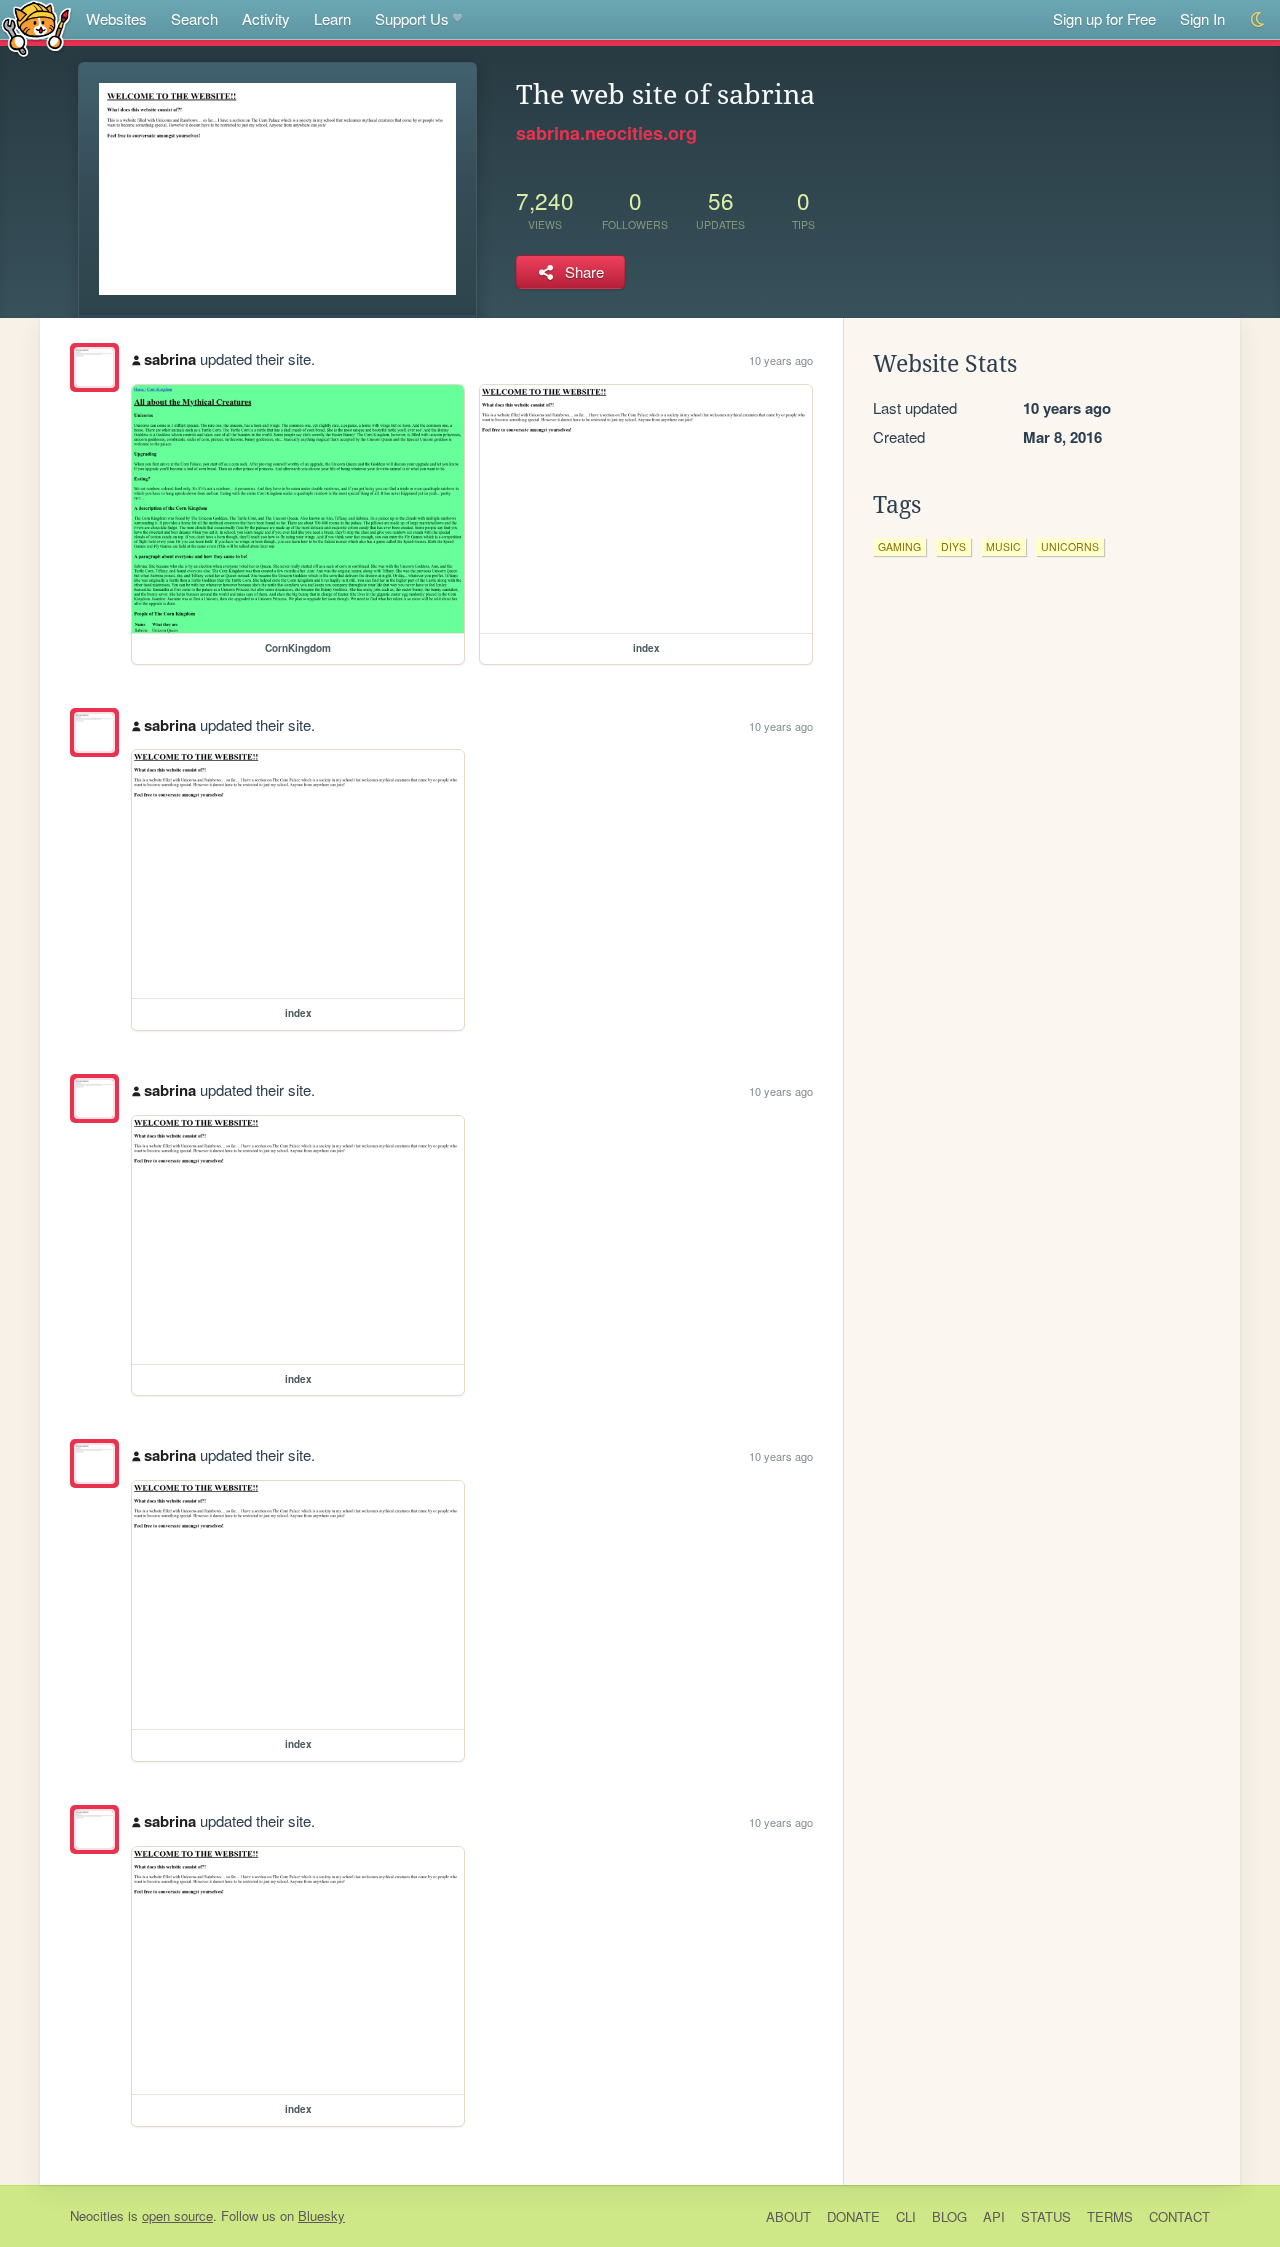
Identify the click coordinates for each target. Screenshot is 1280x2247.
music (1003, 546)
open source (177, 2215)
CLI (906, 2216)
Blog (949, 2216)
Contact (1179, 2216)
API (994, 2216)
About (788, 2216)
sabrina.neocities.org (606, 133)
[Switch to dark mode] (1258, 19)
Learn (332, 18)
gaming (899, 546)
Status (1046, 2216)
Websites (116, 18)
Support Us (412, 18)
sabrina (170, 359)
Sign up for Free (1104, 18)
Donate (853, 2216)
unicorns (1070, 546)
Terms (1110, 2216)
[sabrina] (94, 367)
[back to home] (36, 27)
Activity (266, 18)
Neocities (97, 2215)
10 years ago (781, 360)
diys (953, 546)
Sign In (1202, 18)
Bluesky (321, 2215)
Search (194, 18)
